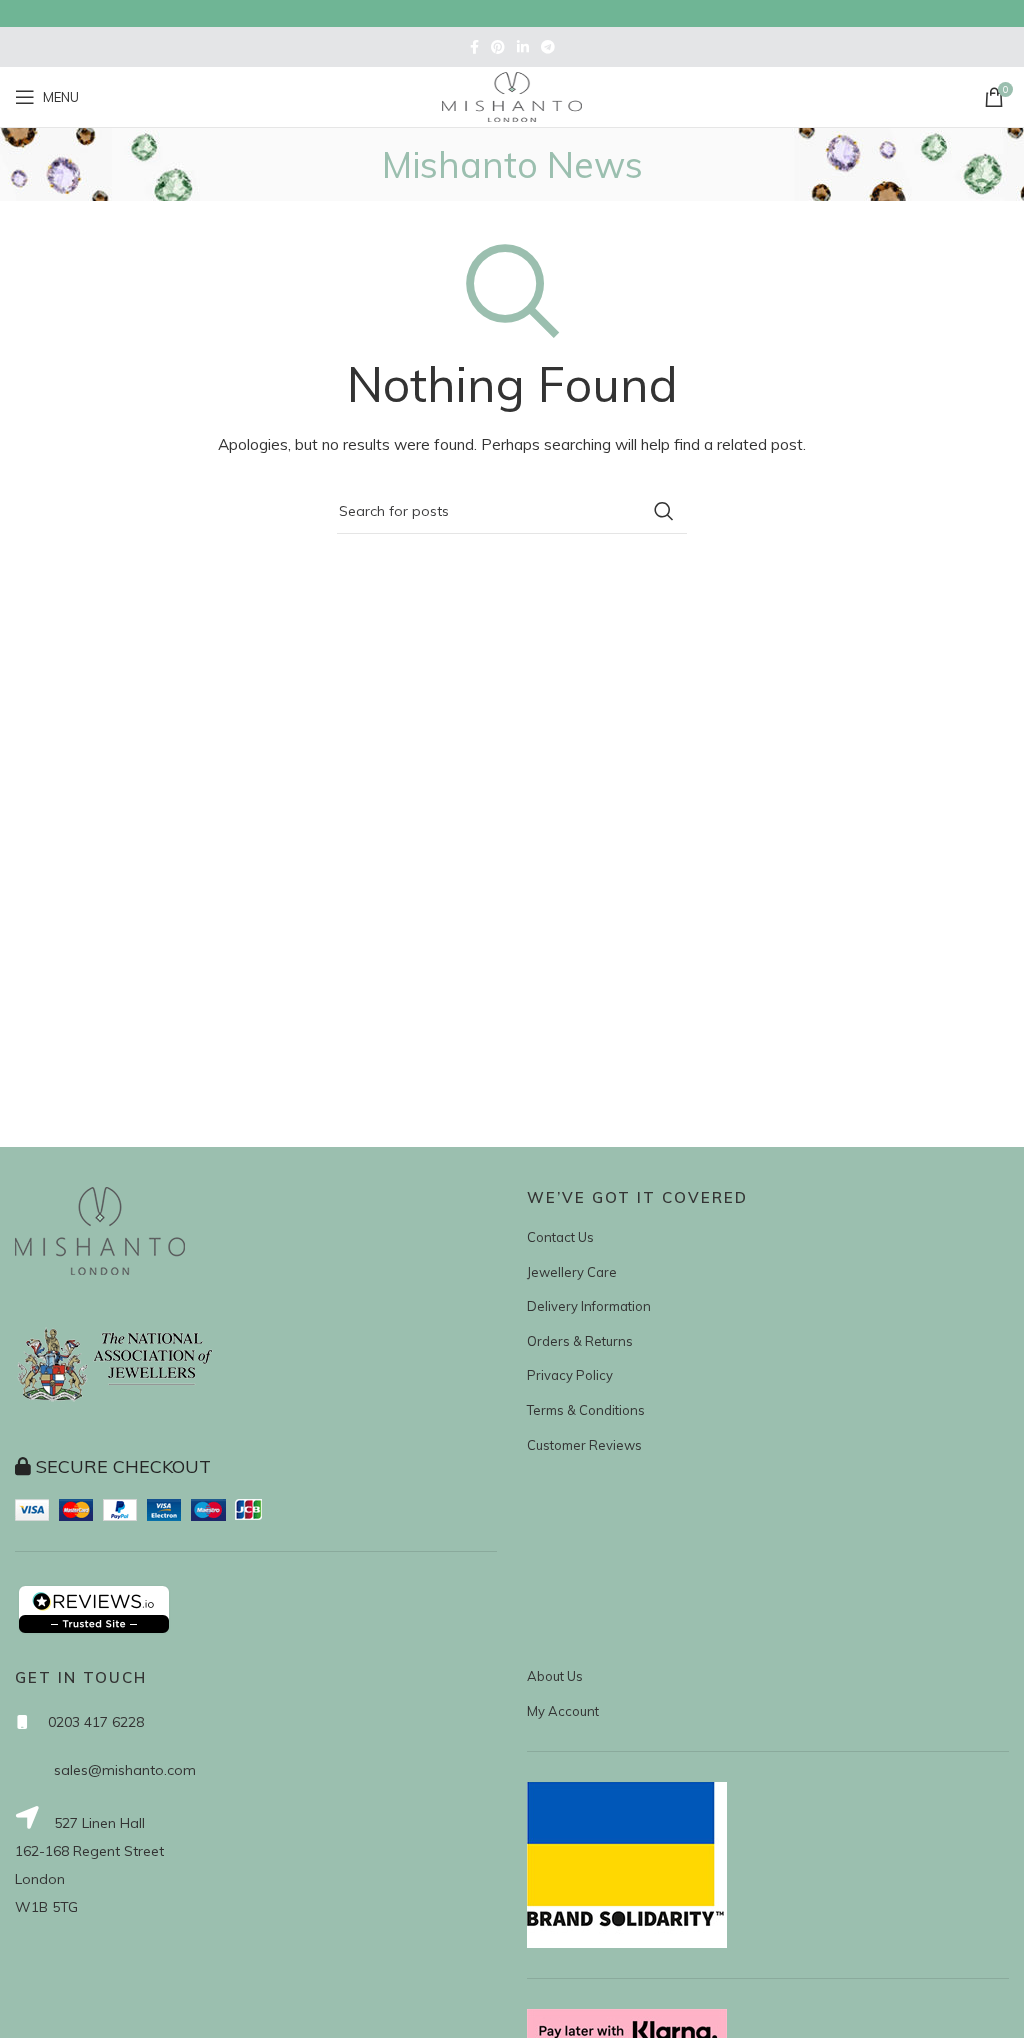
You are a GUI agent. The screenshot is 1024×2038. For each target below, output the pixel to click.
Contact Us (560, 1237)
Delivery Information (589, 1306)
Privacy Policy (570, 1375)
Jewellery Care (572, 1272)
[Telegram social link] (548, 47)
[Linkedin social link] (523, 47)
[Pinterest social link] (498, 47)
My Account (563, 1711)
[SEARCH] (664, 511)
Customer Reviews (584, 1445)
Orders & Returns (580, 1341)
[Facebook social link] (474, 47)
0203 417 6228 (96, 1722)
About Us (555, 1676)
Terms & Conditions (586, 1410)
